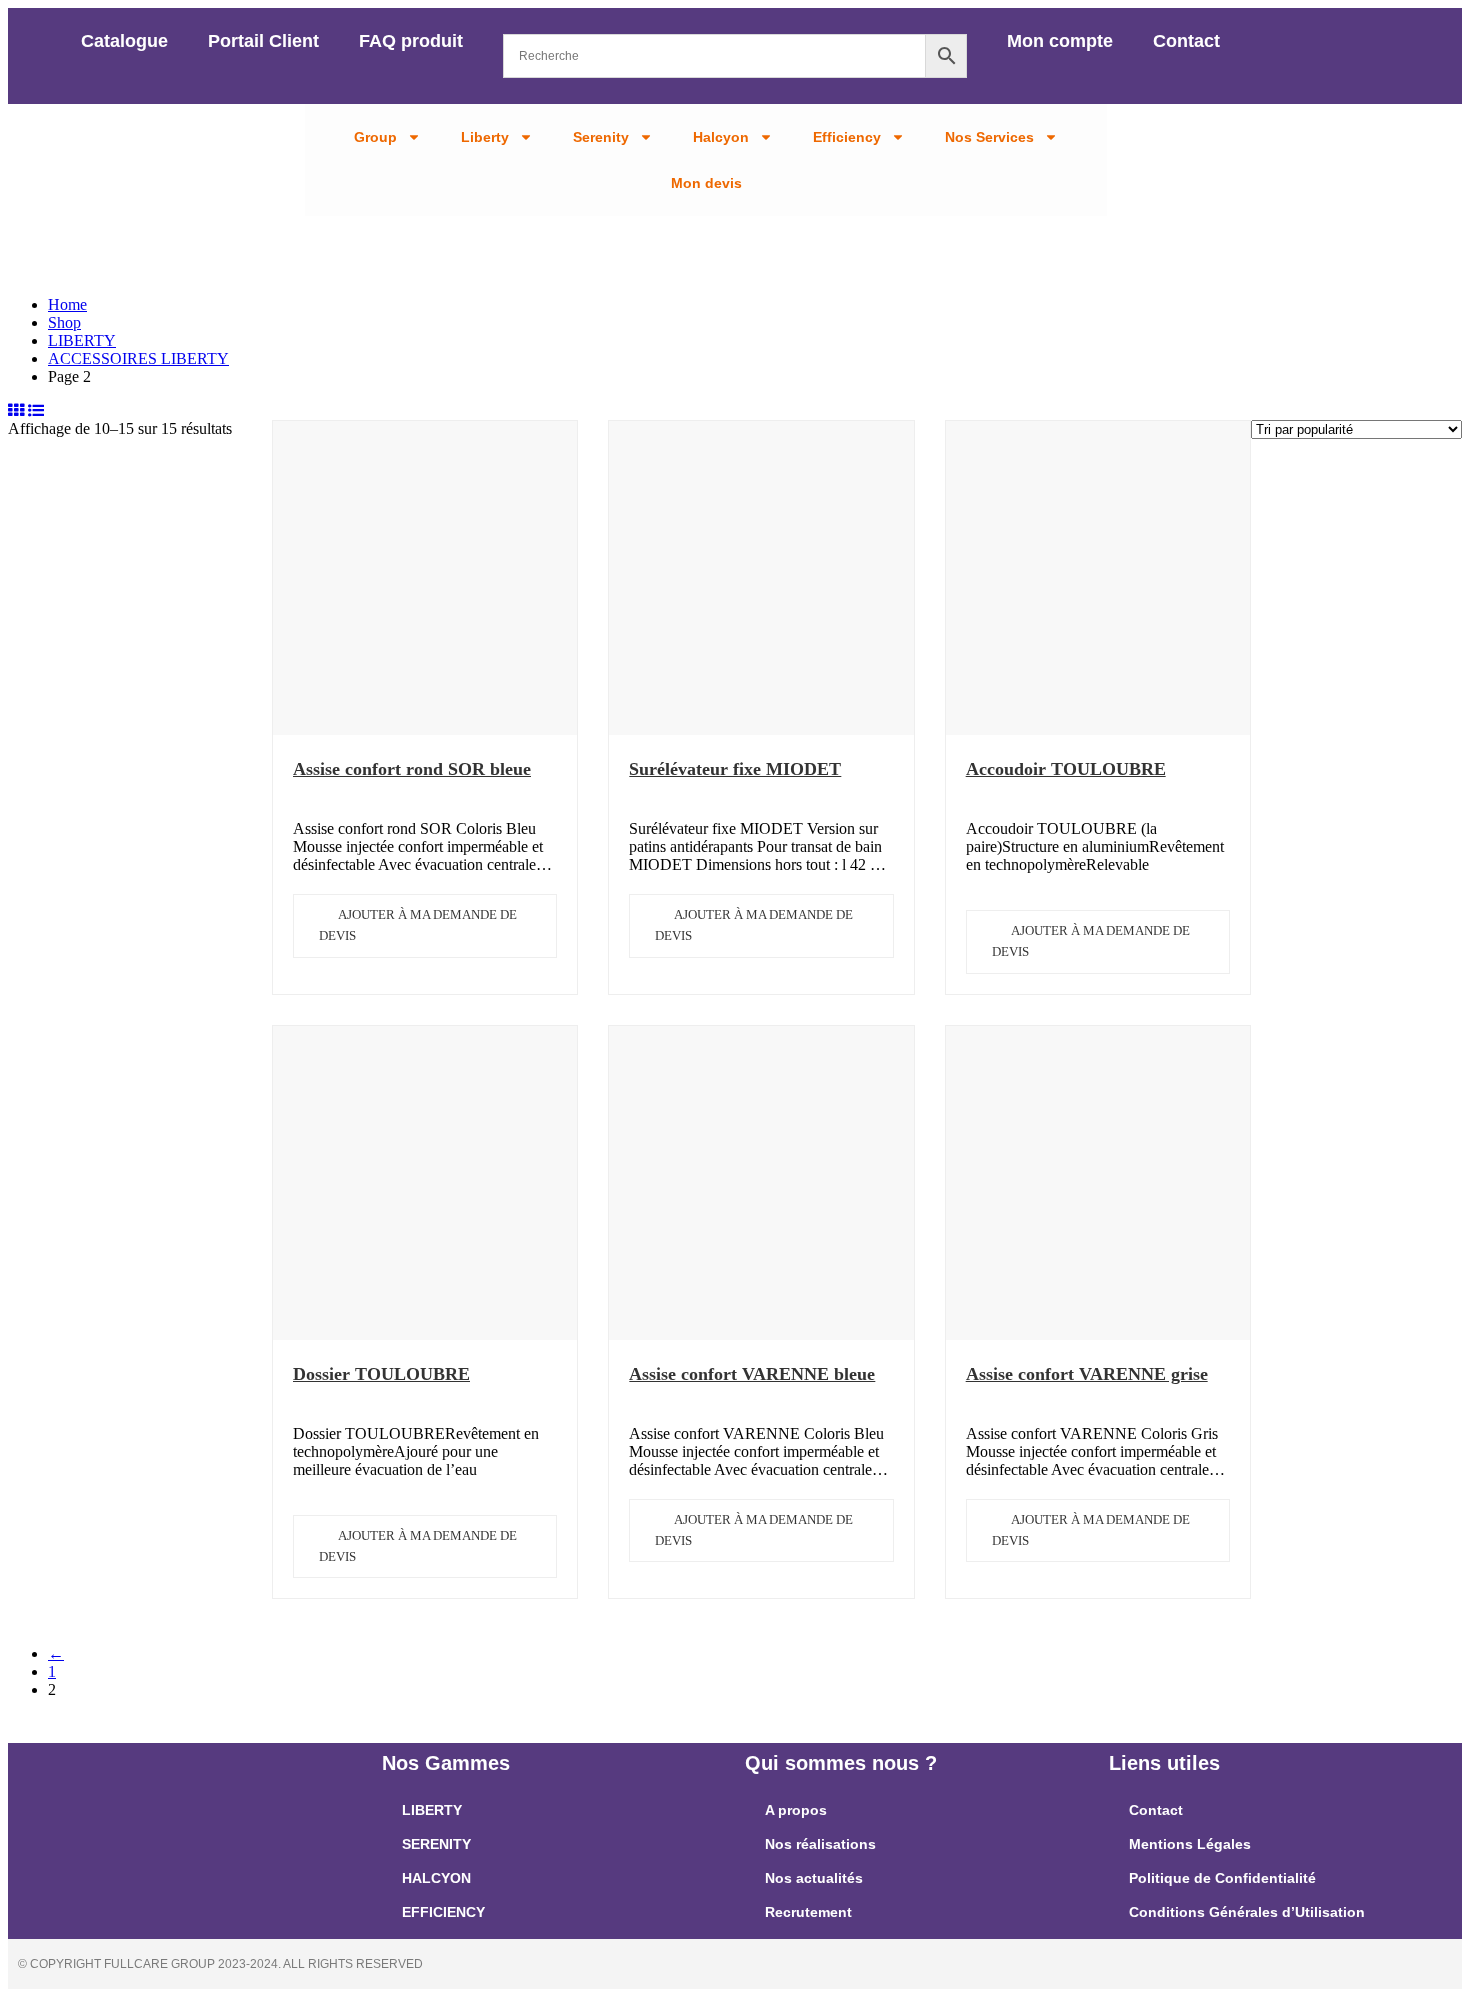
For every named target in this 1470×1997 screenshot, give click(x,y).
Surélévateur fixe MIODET (735, 769)
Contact (1186, 41)
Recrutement (808, 1912)
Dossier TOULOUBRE (381, 1374)
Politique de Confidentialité (1222, 1878)
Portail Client (263, 41)
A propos (796, 1810)
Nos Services (989, 137)
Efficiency (847, 137)
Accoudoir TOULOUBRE (1066, 769)
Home (67, 304)
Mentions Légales (1190, 1844)
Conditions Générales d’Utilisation (1247, 1912)
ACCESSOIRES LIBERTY (138, 358)
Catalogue (124, 41)
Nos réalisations (820, 1844)
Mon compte (1060, 41)
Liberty (485, 137)
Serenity (601, 137)
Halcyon (721, 137)
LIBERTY (82, 340)
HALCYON (436, 1878)
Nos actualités (814, 1878)
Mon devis (706, 183)
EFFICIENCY (443, 1912)
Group (375, 137)
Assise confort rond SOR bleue (412, 769)
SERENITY (436, 1844)
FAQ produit (411, 41)
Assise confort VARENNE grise (1087, 1374)
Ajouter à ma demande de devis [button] (418, 925)
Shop (64, 322)
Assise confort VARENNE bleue (752, 1374)
